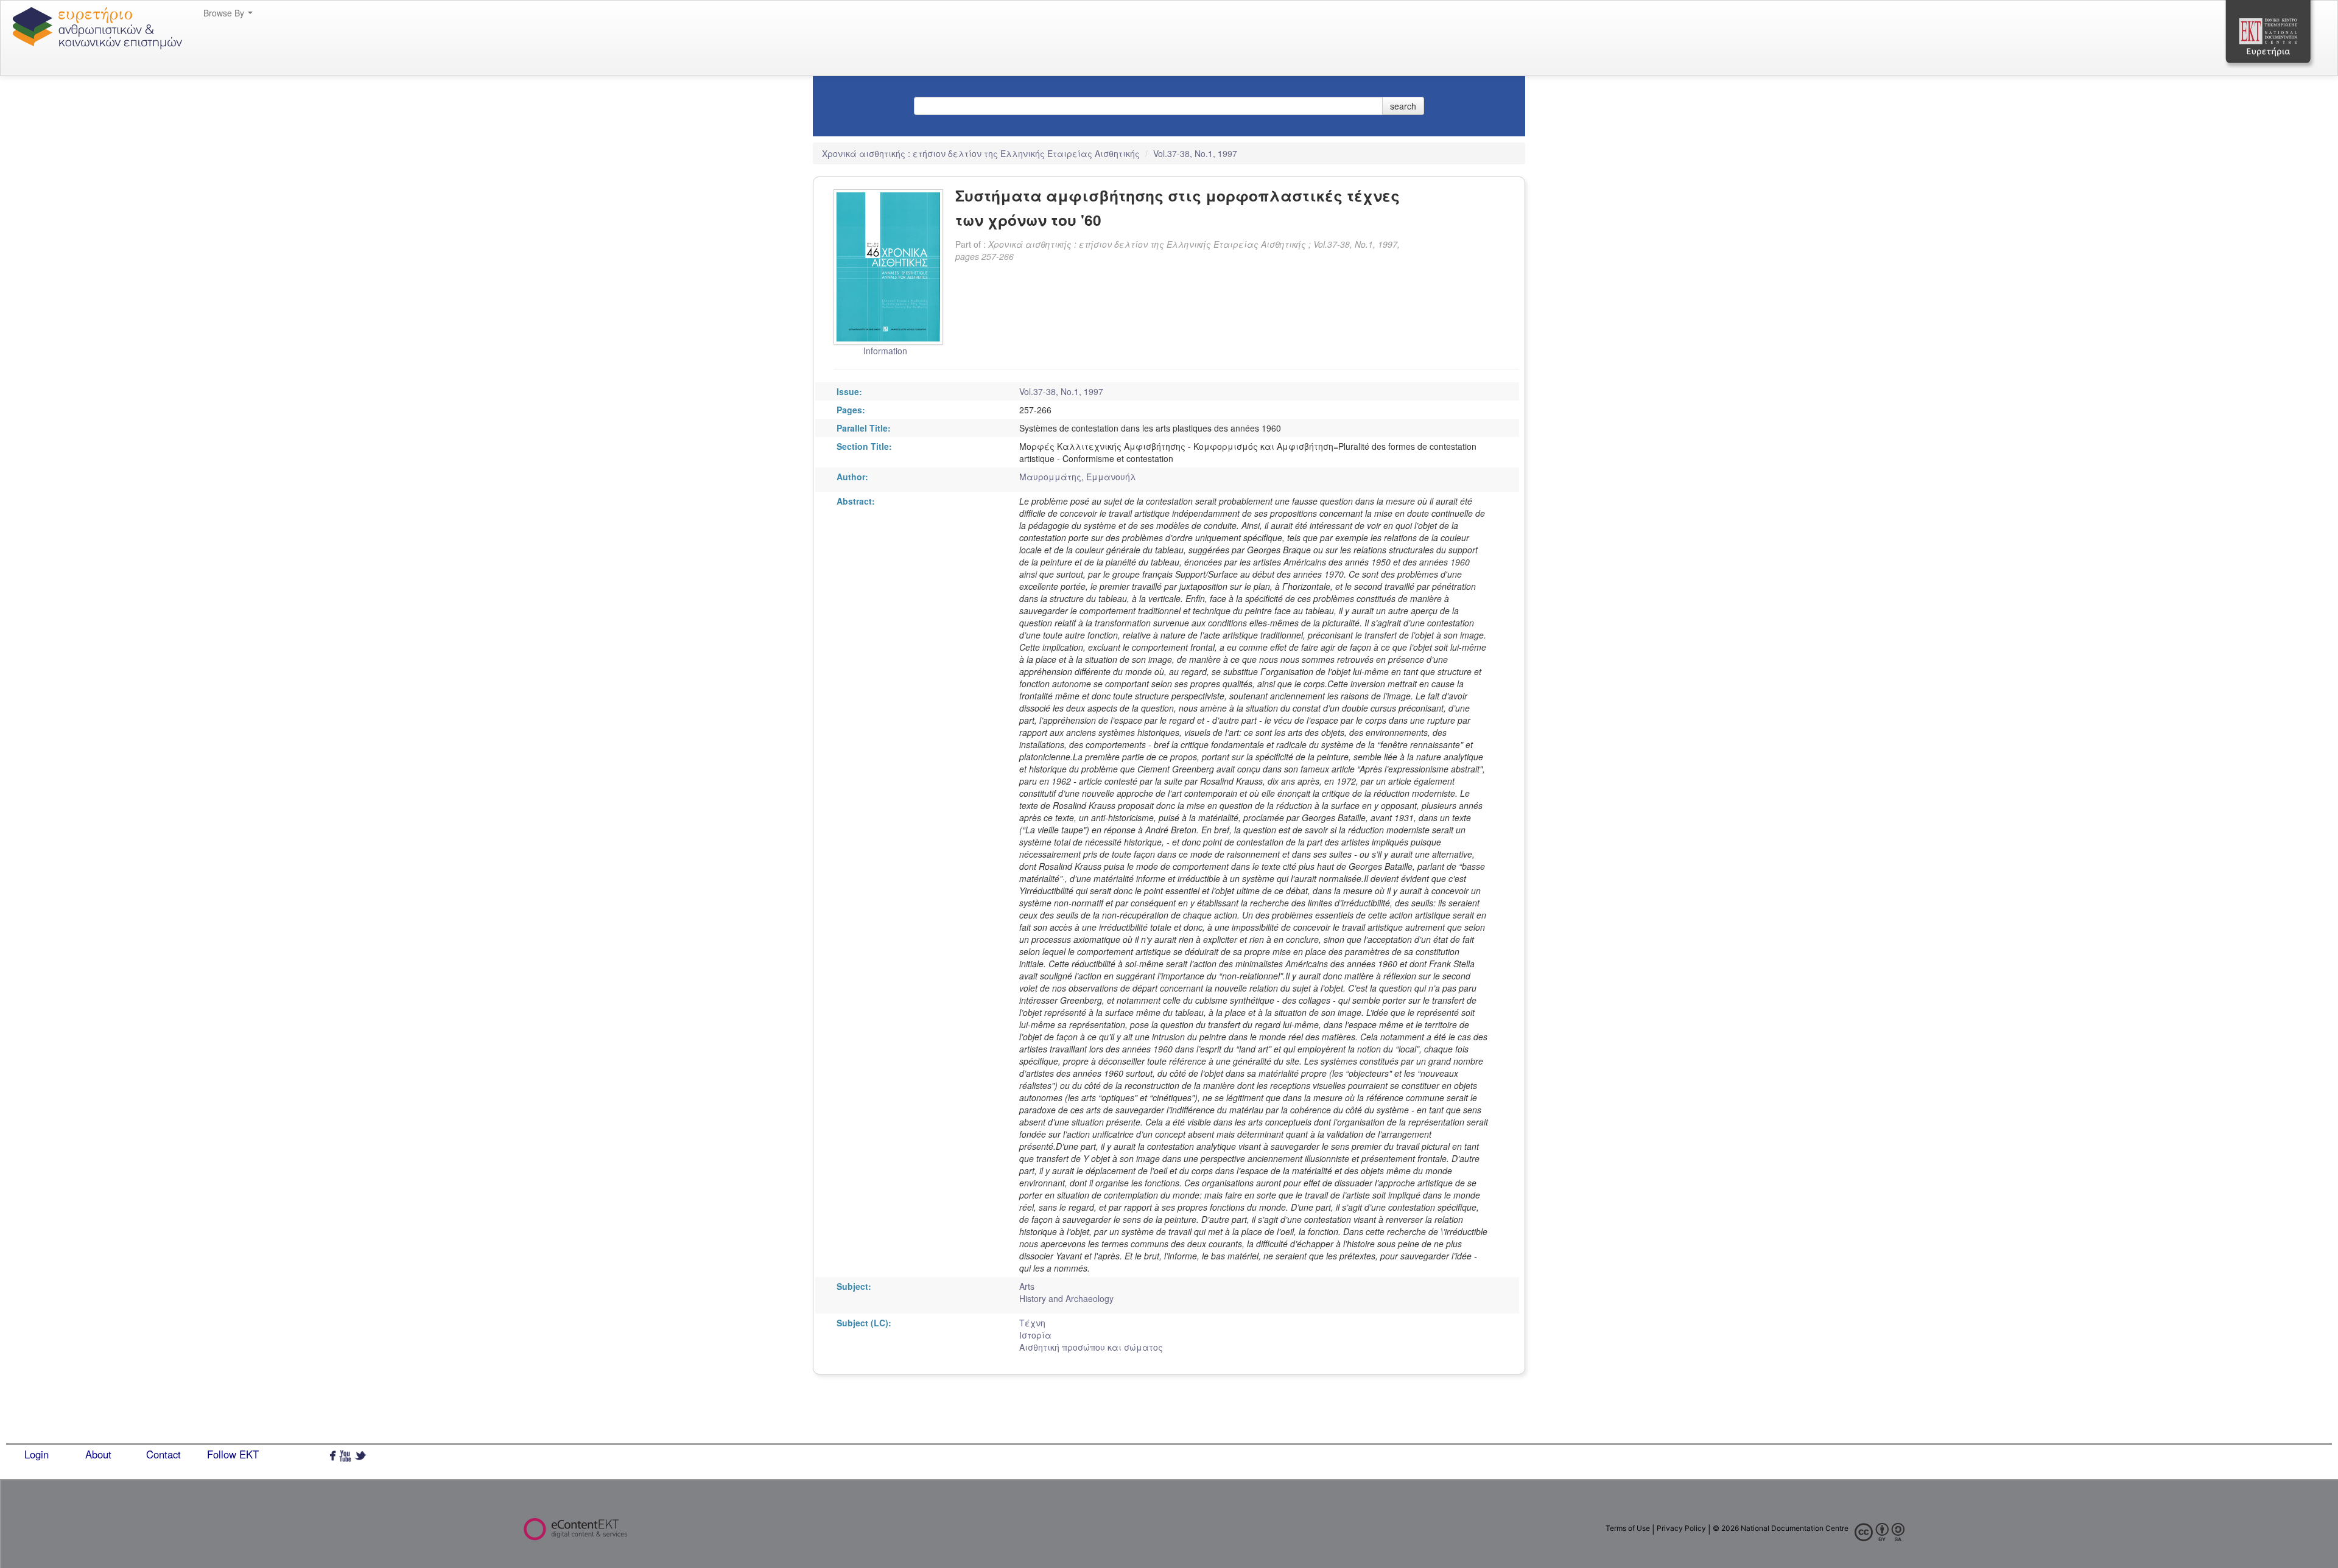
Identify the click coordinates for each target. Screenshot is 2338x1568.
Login (37, 1454)
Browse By (225, 13)
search (1403, 106)
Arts (1027, 1286)
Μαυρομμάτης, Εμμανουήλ (1078, 477)
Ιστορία (1035, 1335)
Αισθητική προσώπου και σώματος (1091, 1347)
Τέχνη (1032, 1323)
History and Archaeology (1066, 1298)
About (98, 1454)
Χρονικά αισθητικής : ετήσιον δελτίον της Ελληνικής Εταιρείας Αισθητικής (982, 153)
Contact (163, 1454)
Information (885, 351)
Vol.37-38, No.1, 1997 (1195, 153)
